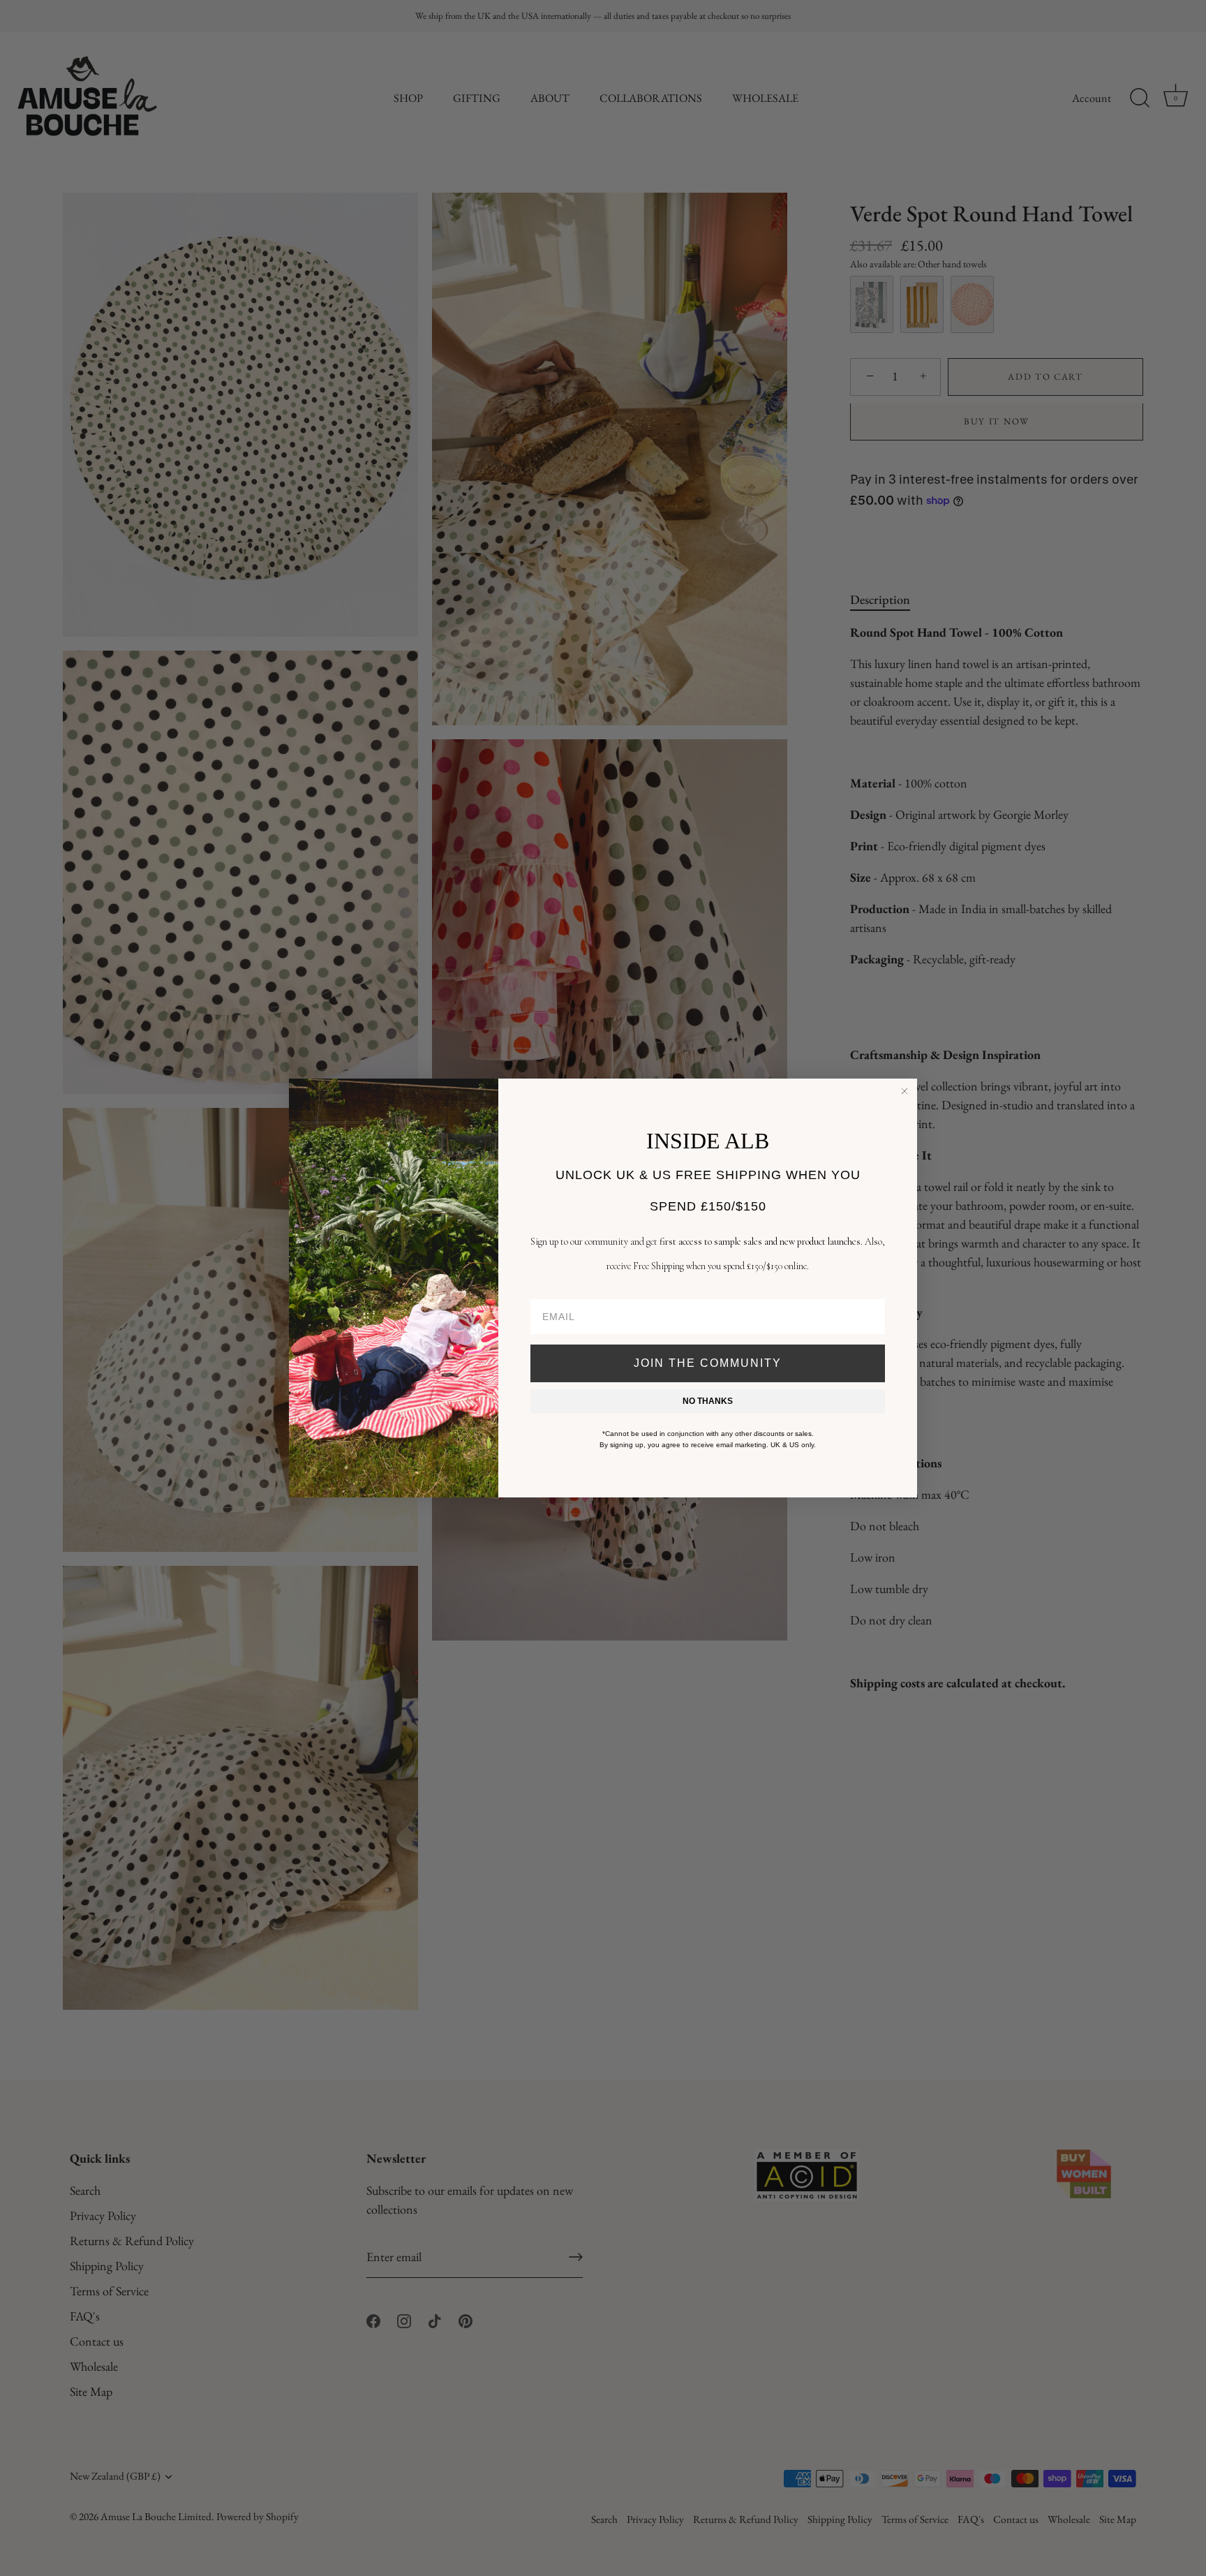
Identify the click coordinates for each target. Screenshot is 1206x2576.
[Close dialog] (904, 1091)
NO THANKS (708, 1401)
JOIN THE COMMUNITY (708, 1363)
